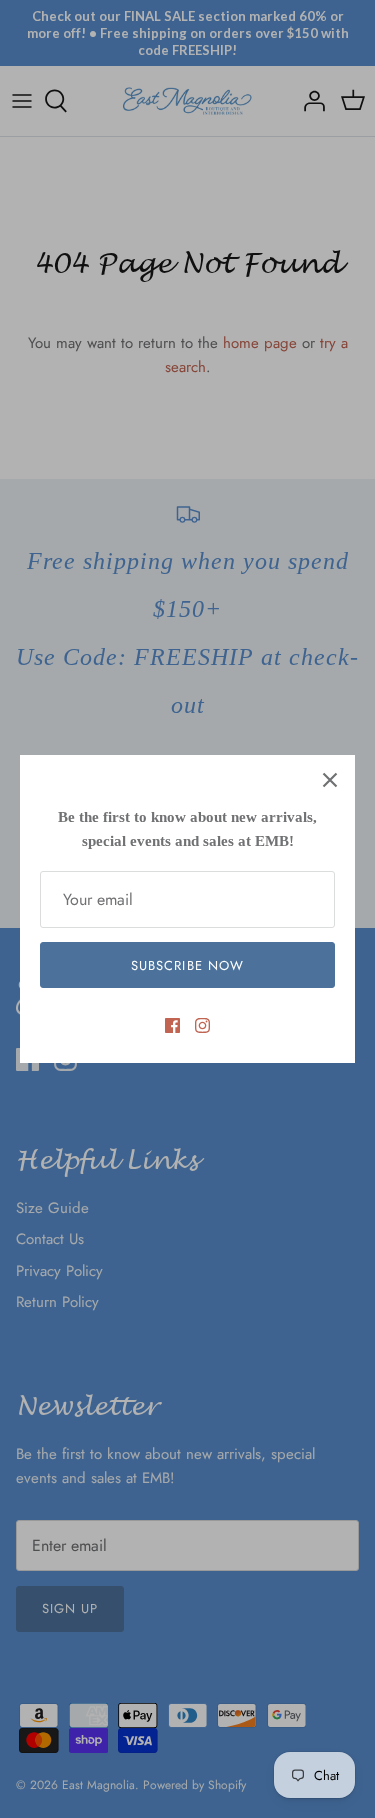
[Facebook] (172, 1025)
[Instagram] (202, 1025)
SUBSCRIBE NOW (187, 965)
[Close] (330, 780)
